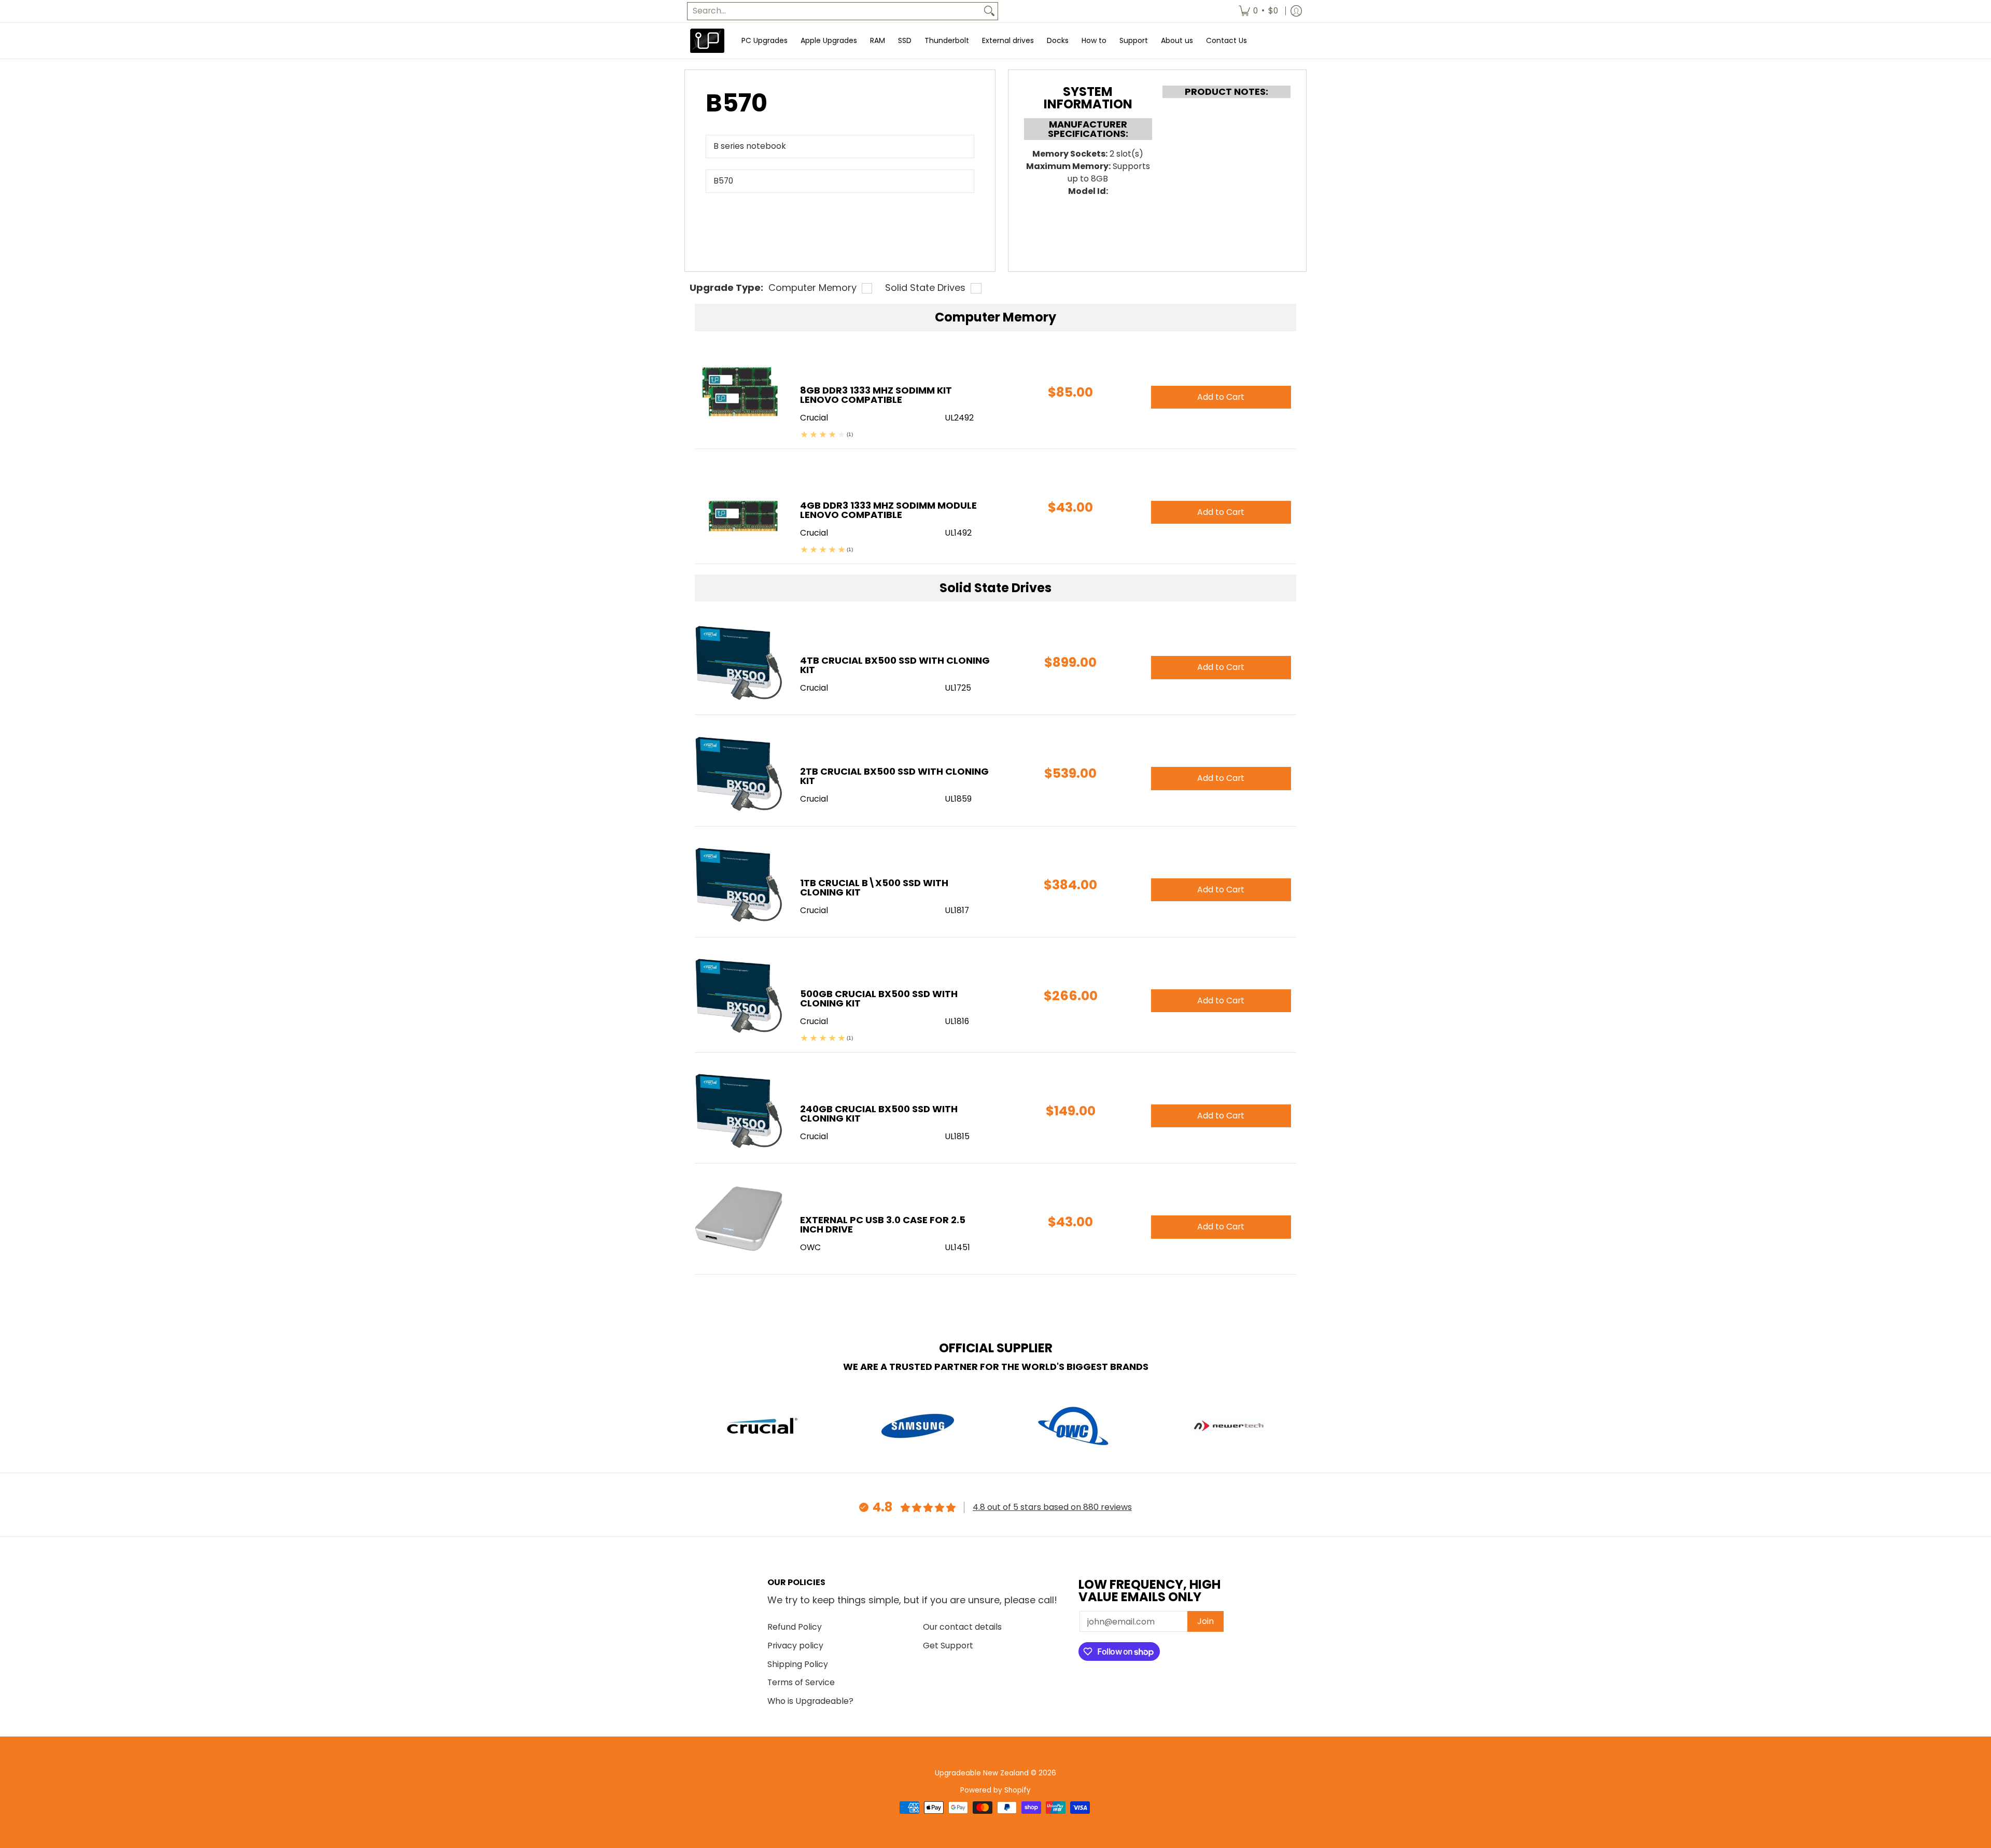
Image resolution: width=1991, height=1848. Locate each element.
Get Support (948, 1646)
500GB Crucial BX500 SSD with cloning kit (879, 998)
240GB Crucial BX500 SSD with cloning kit (879, 1114)
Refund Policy (795, 1627)
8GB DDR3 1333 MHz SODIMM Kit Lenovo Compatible (876, 395)
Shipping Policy (798, 1664)
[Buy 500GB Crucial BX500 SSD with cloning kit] (740, 995)
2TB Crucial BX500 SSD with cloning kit (894, 776)
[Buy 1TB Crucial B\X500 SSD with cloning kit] (740, 884)
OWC (810, 1247)
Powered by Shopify (995, 1790)
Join (1205, 1621)
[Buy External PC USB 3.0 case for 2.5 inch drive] (740, 1221)
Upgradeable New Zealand (982, 1773)
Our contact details (962, 1627)
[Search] (989, 11)
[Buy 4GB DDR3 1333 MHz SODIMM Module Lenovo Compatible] (740, 507)
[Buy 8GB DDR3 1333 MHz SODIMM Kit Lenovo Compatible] (740, 392)
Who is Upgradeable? (810, 1701)
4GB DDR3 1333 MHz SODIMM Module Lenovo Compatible (888, 510)
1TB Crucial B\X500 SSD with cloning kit (874, 887)
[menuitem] (1258, 11)
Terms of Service (801, 1682)
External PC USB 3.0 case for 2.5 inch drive (883, 1224)
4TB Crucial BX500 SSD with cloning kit (895, 665)
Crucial (814, 688)
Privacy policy (795, 1646)
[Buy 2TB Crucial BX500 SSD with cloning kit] (740, 773)
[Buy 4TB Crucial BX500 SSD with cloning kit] (740, 662)
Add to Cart (1221, 667)
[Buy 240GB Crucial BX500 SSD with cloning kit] (740, 1110)
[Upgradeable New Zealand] (708, 41)
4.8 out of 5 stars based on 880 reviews (1052, 1507)
